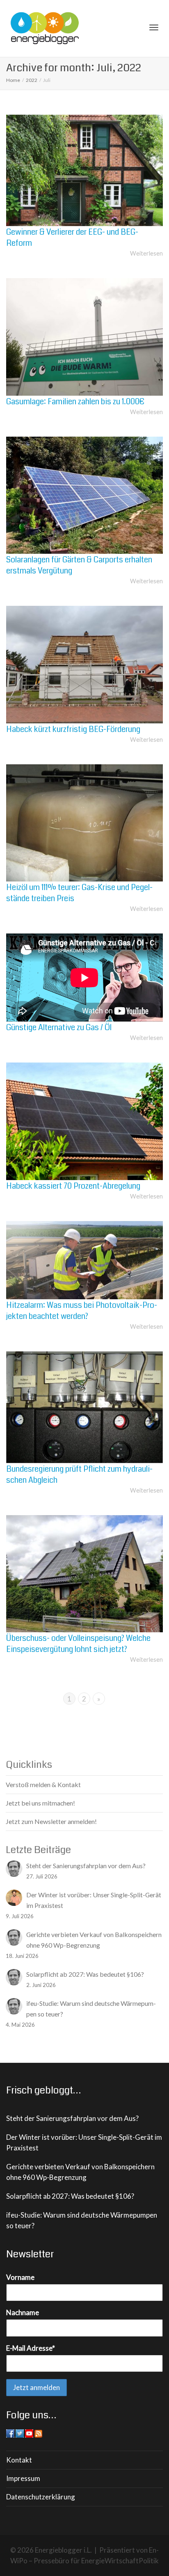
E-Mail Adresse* (31, 2348)
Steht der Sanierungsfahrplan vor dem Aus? (72, 2118)
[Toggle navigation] (154, 27)
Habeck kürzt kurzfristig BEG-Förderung (73, 729)
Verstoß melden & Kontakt (43, 1784)
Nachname (23, 2312)
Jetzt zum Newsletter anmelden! (51, 1821)
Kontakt (19, 2460)
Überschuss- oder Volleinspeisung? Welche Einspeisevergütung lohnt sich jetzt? (78, 1644)
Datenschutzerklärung (41, 2497)
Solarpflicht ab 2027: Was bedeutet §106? (70, 2196)
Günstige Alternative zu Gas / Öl (59, 1027)
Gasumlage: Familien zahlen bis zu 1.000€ (75, 402)
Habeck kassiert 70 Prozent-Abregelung (73, 1186)
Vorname (20, 2277)
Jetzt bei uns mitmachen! (40, 1803)
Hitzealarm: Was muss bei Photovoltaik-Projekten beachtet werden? (82, 1311)
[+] (84, 170)
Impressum (23, 2478)
